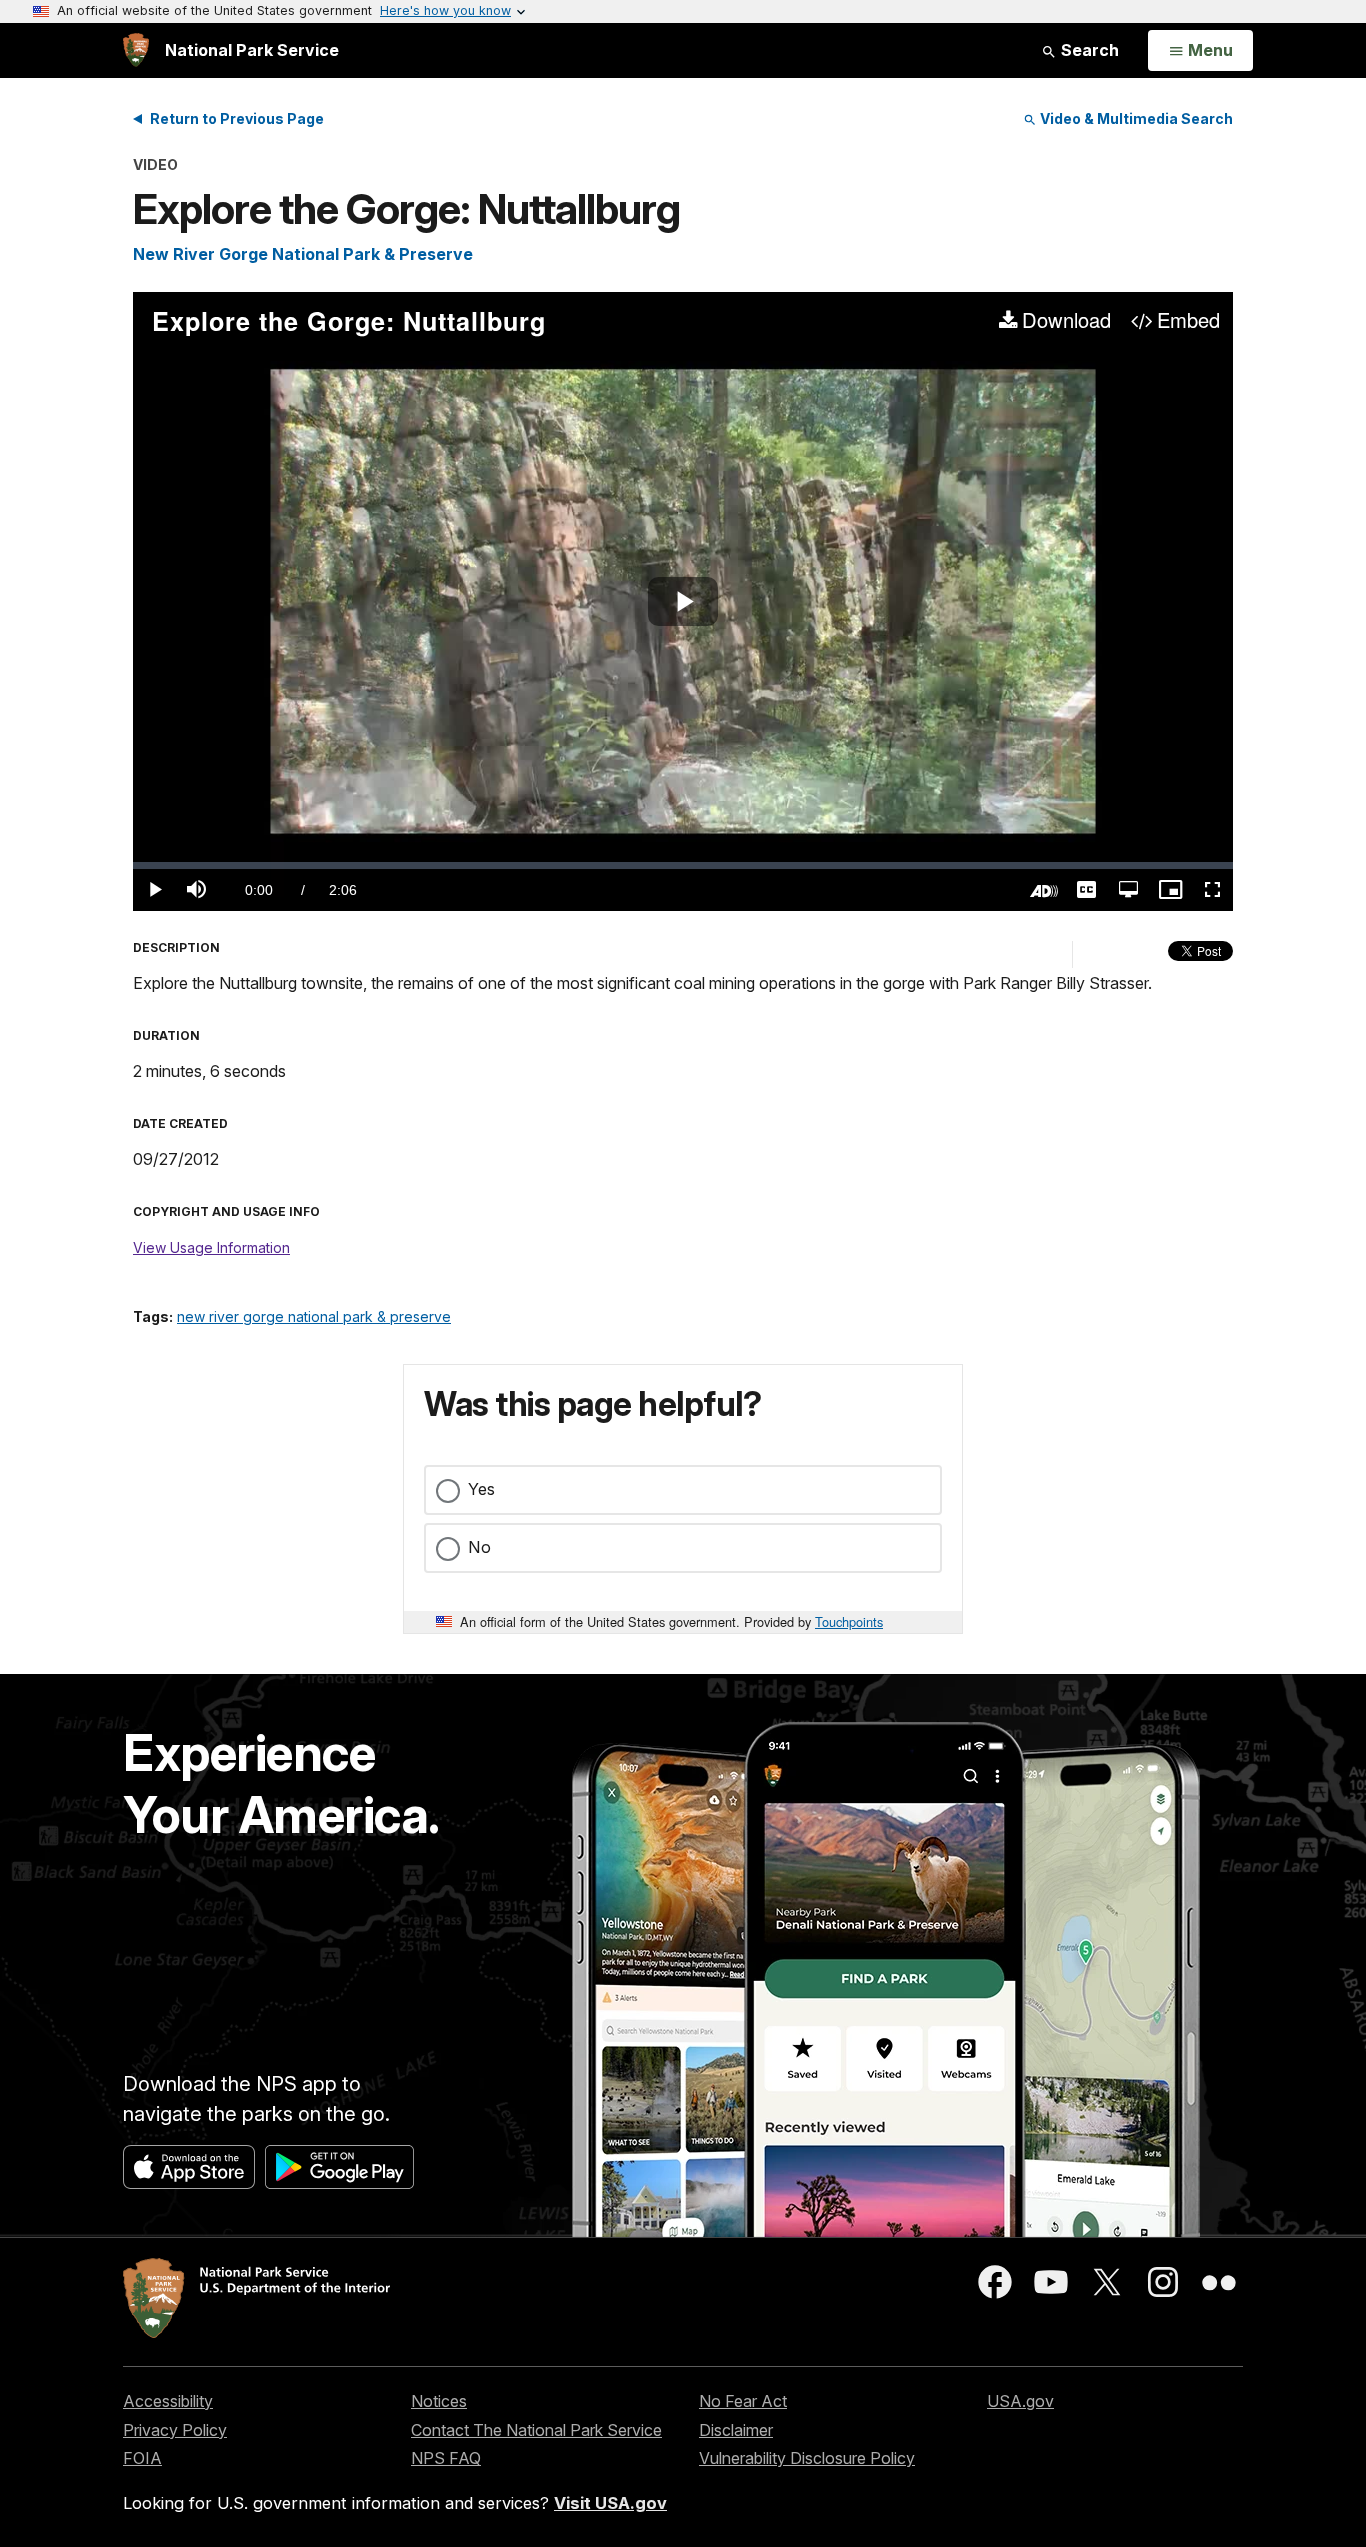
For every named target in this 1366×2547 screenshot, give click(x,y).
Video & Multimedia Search (1135, 118)
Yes (481, 1489)
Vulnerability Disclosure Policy (807, 2458)
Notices (439, 2401)
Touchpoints (849, 1621)
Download (1066, 321)
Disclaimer (736, 2430)
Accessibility (168, 2401)
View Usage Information (211, 1247)
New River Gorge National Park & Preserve (303, 254)
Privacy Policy (175, 2430)
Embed (1188, 321)
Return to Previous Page (237, 118)
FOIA (142, 2458)
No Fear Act (743, 2401)
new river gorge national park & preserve (314, 1316)
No (479, 1547)
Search (1088, 50)
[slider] (683, 865)
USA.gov (1020, 2401)
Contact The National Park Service (536, 2430)
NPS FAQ (446, 2458)
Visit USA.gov (610, 2503)
